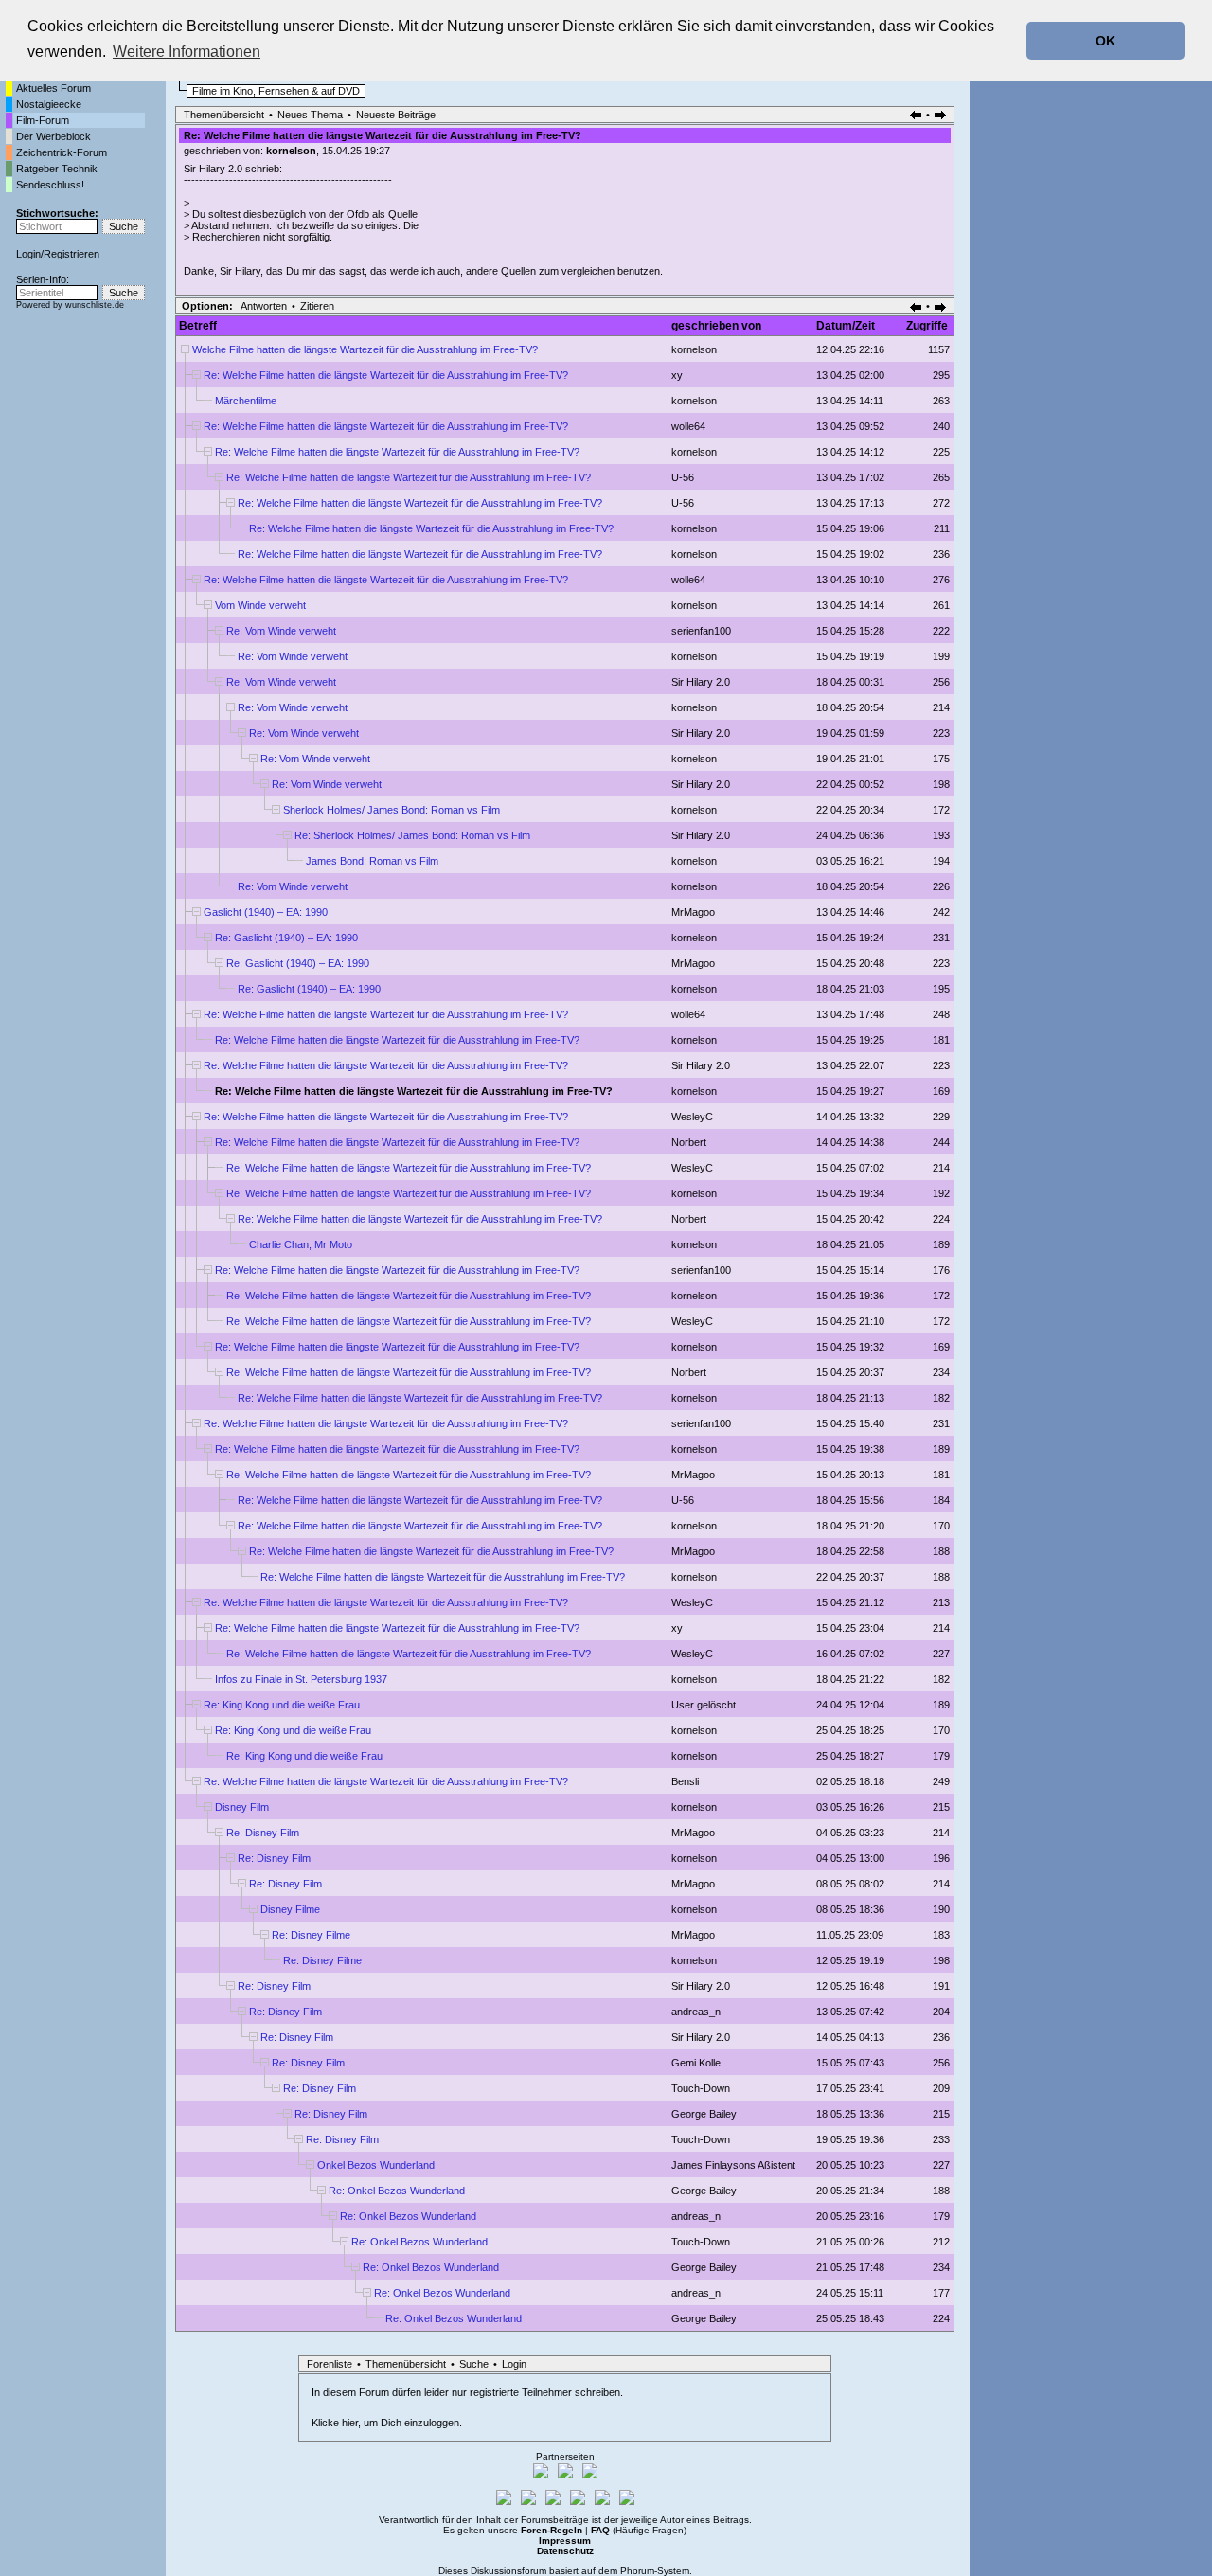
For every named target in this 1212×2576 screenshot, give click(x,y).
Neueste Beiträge (396, 115)
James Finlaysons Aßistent (733, 2165)
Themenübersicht (224, 115)
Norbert (689, 1142)
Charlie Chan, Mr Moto (301, 1244)
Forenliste (330, 2364)
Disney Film (242, 1807)
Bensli (685, 1781)
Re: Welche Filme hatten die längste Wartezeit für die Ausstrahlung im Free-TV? (386, 375)
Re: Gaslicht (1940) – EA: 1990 (286, 938)
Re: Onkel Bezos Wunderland (397, 2191)
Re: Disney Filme (311, 1935)
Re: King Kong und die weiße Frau (282, 1705)
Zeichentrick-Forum (62, 152)
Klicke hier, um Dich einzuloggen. (387, 2423)
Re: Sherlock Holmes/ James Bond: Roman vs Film (412, 835)
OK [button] (1105, 41)
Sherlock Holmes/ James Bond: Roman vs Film (392, 810)
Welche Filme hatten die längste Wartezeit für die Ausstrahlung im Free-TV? (365, 349)
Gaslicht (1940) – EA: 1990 (266, 912)
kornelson (291, 151)
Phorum (637, 2571)
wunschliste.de (95, 305)
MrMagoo (693, 912)
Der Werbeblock (53, 136)
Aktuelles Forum (53, 88)
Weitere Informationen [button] (187, 52)
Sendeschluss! (50, 185)
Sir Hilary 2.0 (701, 682)
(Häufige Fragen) (639, 2530)
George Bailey (704, 2114)
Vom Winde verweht (260, 605)
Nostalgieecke (49, 104)
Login (28, 254)
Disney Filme (290, 1909)
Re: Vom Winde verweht (281, 631)
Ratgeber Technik (57, 169)
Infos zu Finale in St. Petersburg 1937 (301, 1679)
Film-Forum (43, 120)
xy (677, 375)
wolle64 (688, 426)
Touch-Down (701, 2088)
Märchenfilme (246, 401)
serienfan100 (701, 631)
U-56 (683, 477)
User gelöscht (704, 1705)
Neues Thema (310, 115)
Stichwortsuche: (57, 213)
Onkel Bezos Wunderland (376, 2165)
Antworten (264, 306)
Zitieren (317, 306)
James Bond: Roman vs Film (372, 861)
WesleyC (692, 1117)
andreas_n (696, 2012)
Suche (474, 2364)
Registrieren (71, 254)
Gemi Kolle (696, 2063)
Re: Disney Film (263, 1833)
